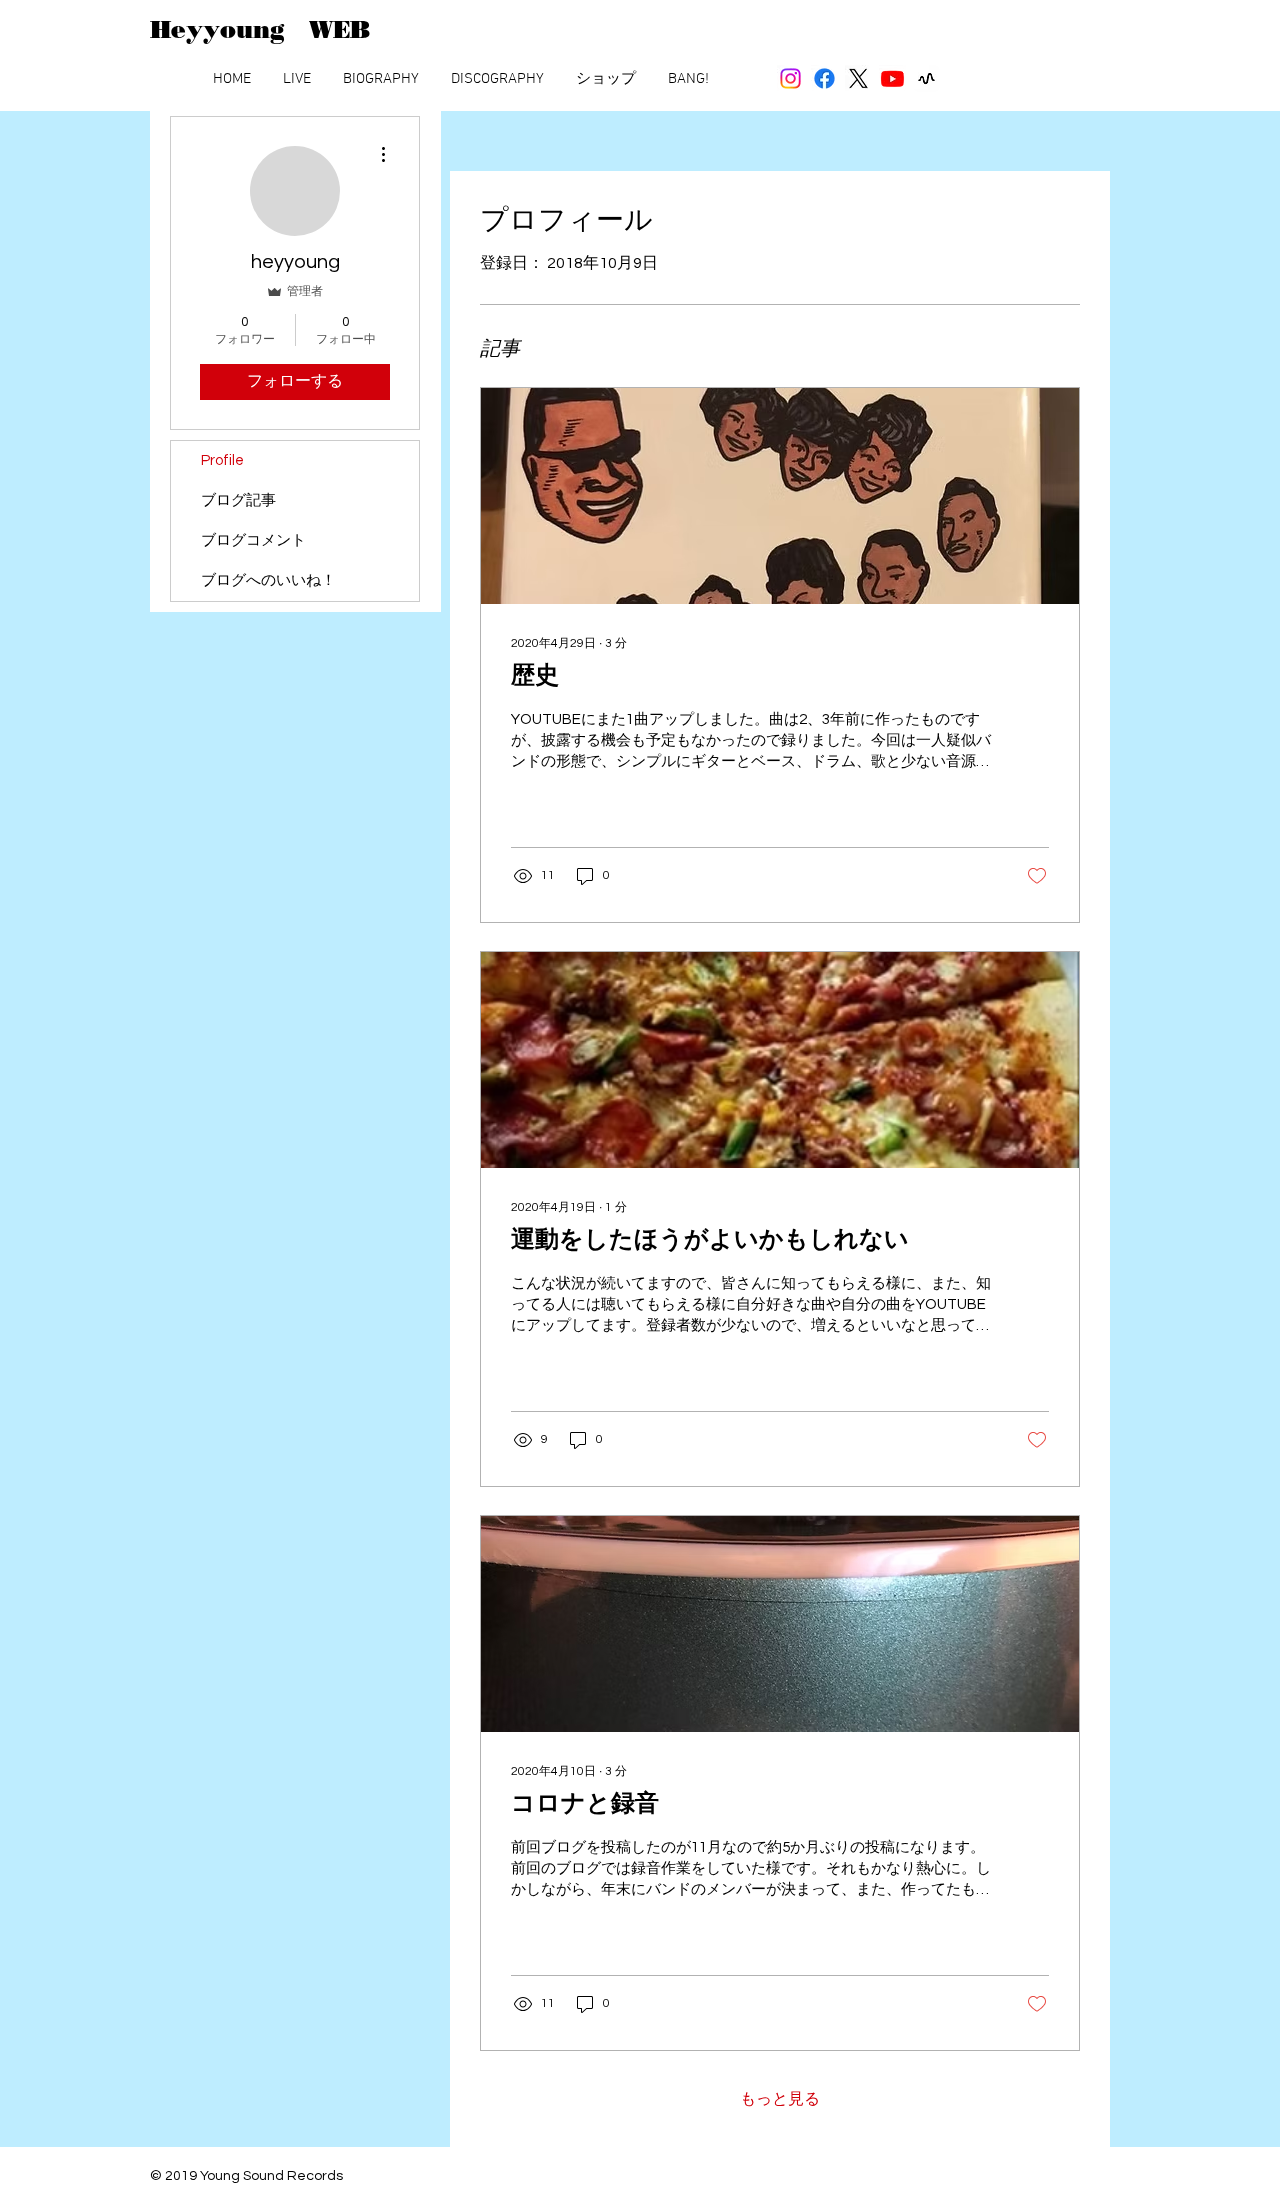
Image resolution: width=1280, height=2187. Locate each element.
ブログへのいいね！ (268, 580)
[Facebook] (824, 78)
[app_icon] (926, 78)
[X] (858, 78)
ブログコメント (253, 540)
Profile (222, 460)
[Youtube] (892, 78)
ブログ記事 (238, 500)
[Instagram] (790, 78)
